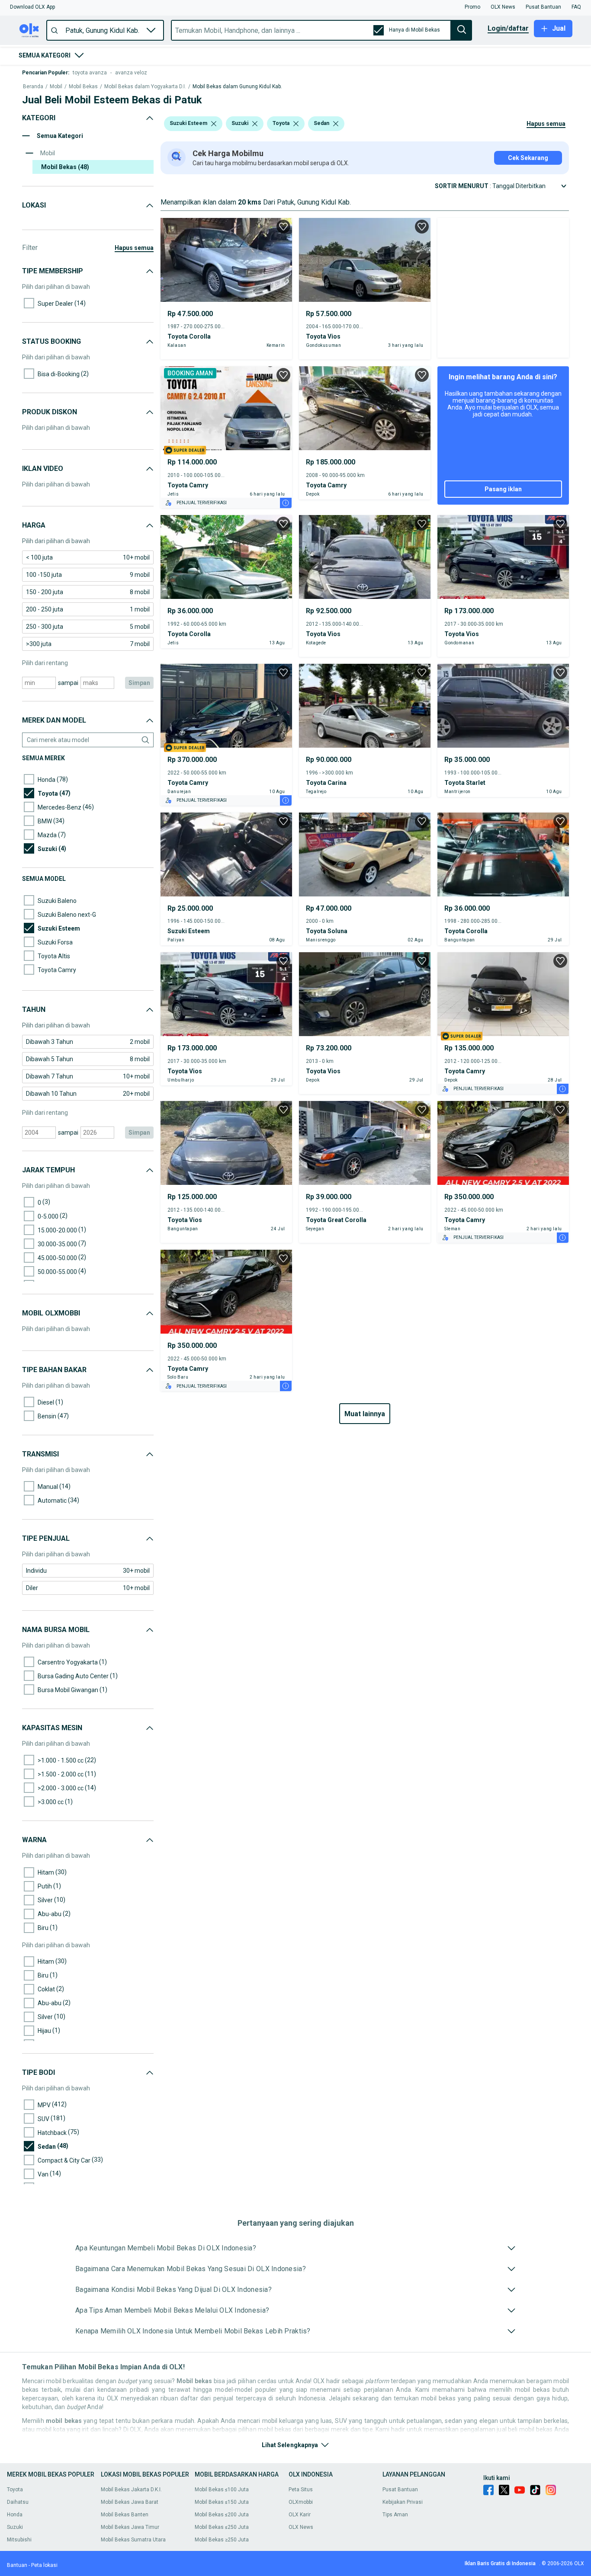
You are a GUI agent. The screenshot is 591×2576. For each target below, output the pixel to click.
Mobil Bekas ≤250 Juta (222, 2527)
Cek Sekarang (528, 158)
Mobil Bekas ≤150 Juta (222, 2502)
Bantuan (17, 2565)
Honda (15, 2515)
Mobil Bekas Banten (125, 2515)
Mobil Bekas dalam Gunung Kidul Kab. (237, 87)
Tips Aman (395, 2515)
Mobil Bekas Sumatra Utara (133, 2540)
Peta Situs (301, 2490)
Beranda (33, 87)
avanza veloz (131, 73)
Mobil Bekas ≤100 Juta (222, 2490)
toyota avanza (90, 73)
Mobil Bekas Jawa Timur (130, 2527)
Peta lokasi (44, 2565)
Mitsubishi (19, 2540)
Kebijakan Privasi (403, 2502)
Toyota (15, 2490)
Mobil (56, 87)
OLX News (301, 2527)
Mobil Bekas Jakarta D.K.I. (131, 2490)
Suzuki (15, 2527)
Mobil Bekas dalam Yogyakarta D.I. (145, 87)
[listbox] (214, 124)
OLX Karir (300, 2515)
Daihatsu (18, 2502)
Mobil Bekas (83, 87)
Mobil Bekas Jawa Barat (130, 2502)
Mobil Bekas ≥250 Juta (222, 2540)
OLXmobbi (301, 2502)
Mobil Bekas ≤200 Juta (222, 2515)
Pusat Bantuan (400, 2490)
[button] (32, 7)
